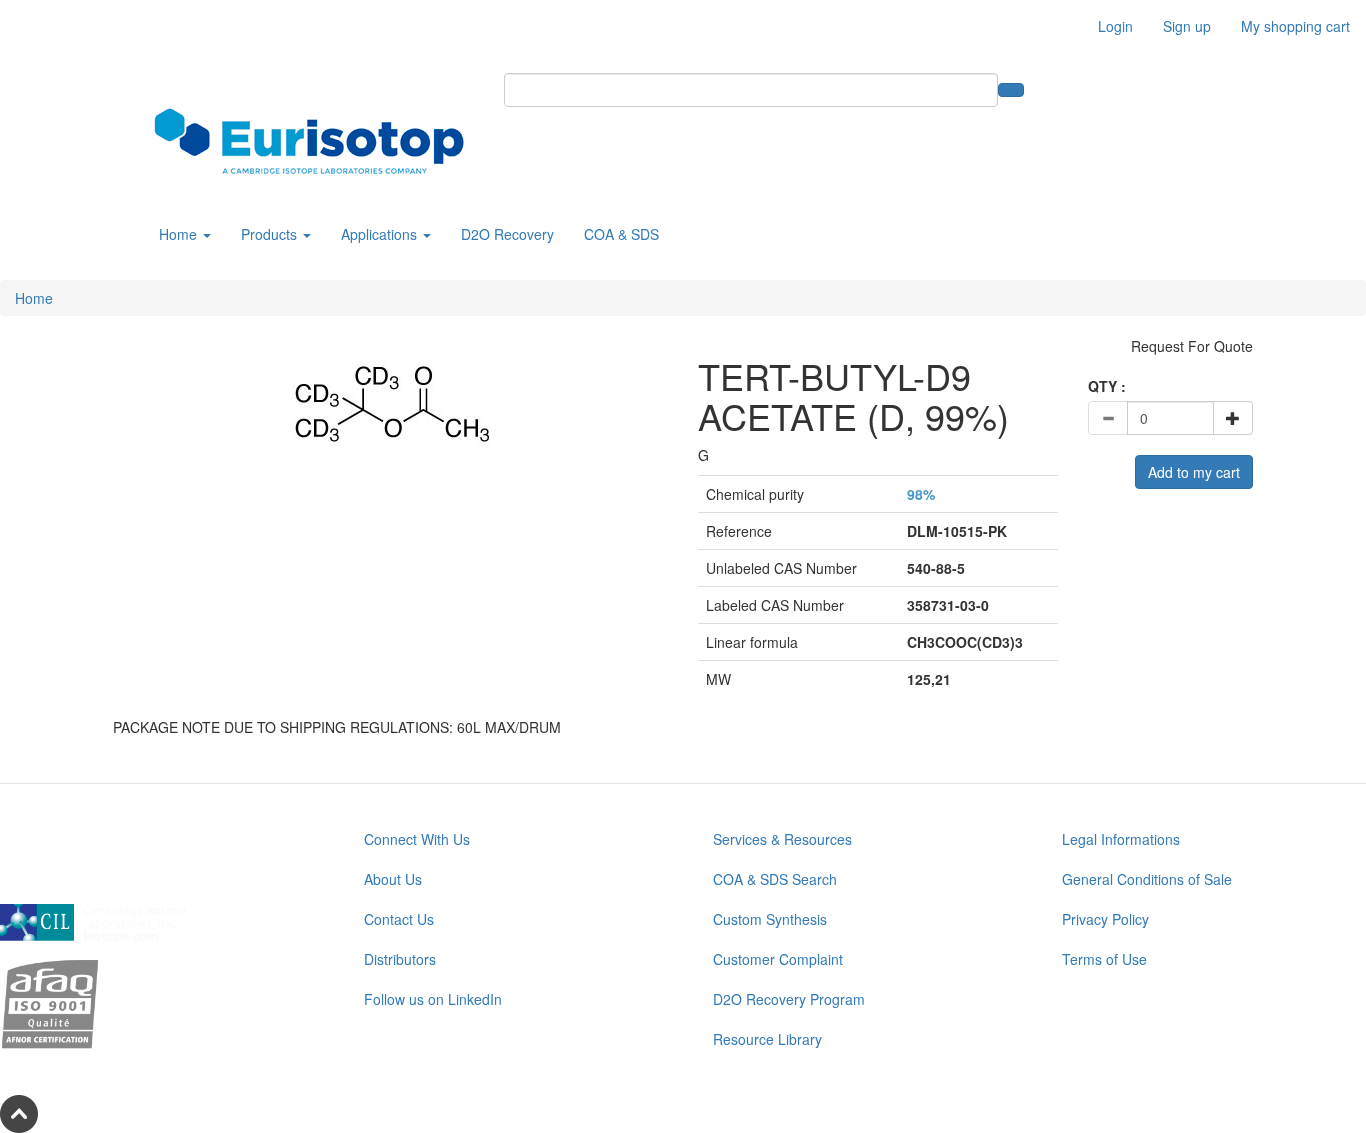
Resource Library (767, 1039)
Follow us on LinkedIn (433, 999)
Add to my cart (1194, 472)
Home (180, 234)
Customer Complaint (778, 959)
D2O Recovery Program (789, 999)
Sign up (1187, 26)
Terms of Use (1104, 959)
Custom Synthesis (770, 919)
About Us (393, 879)
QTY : (1107, 386)
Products (271, 234)
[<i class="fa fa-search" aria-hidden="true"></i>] (1011, 90)
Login (1115, 26)
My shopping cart (1295, 26)
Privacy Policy (1105, 919)
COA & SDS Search (775, 879)
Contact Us (399, 919)
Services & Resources (782, 839)
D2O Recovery (507, 234)
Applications (381, 234)
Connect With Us (417, 839)
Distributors (400, 959)
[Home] (316, 141)
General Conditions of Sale (1147, 879)
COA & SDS (621, 234)
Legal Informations (1121, 839)
